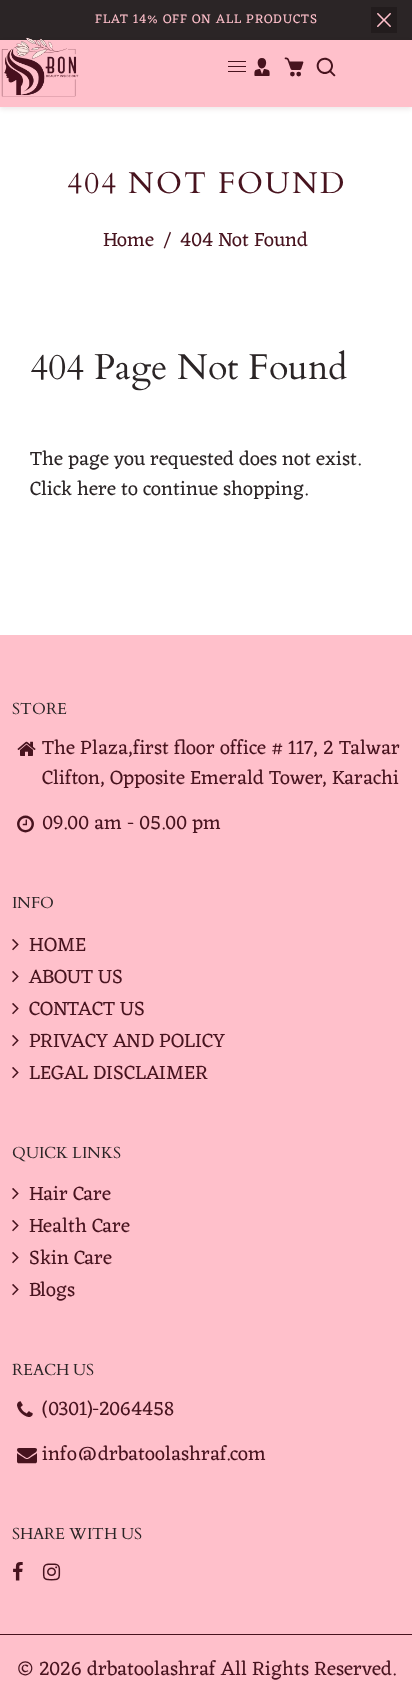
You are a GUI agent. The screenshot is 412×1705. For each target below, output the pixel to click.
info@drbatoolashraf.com (154, 1455)
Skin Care (70, 1259)
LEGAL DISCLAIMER (118, 1074)
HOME (57, 946)
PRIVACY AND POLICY (127, 1042)
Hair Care (70, 1195)
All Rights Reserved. (308, 1670)
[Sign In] (262, 67)
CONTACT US (87, 1010)
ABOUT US (76, 978)
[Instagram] (54, 1574)
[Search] (326, 67)
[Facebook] (20, 1574)
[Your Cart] (294, 67)
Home (128, 241)
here (96, 490)
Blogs (52, 1291)
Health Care (79, 1227)
